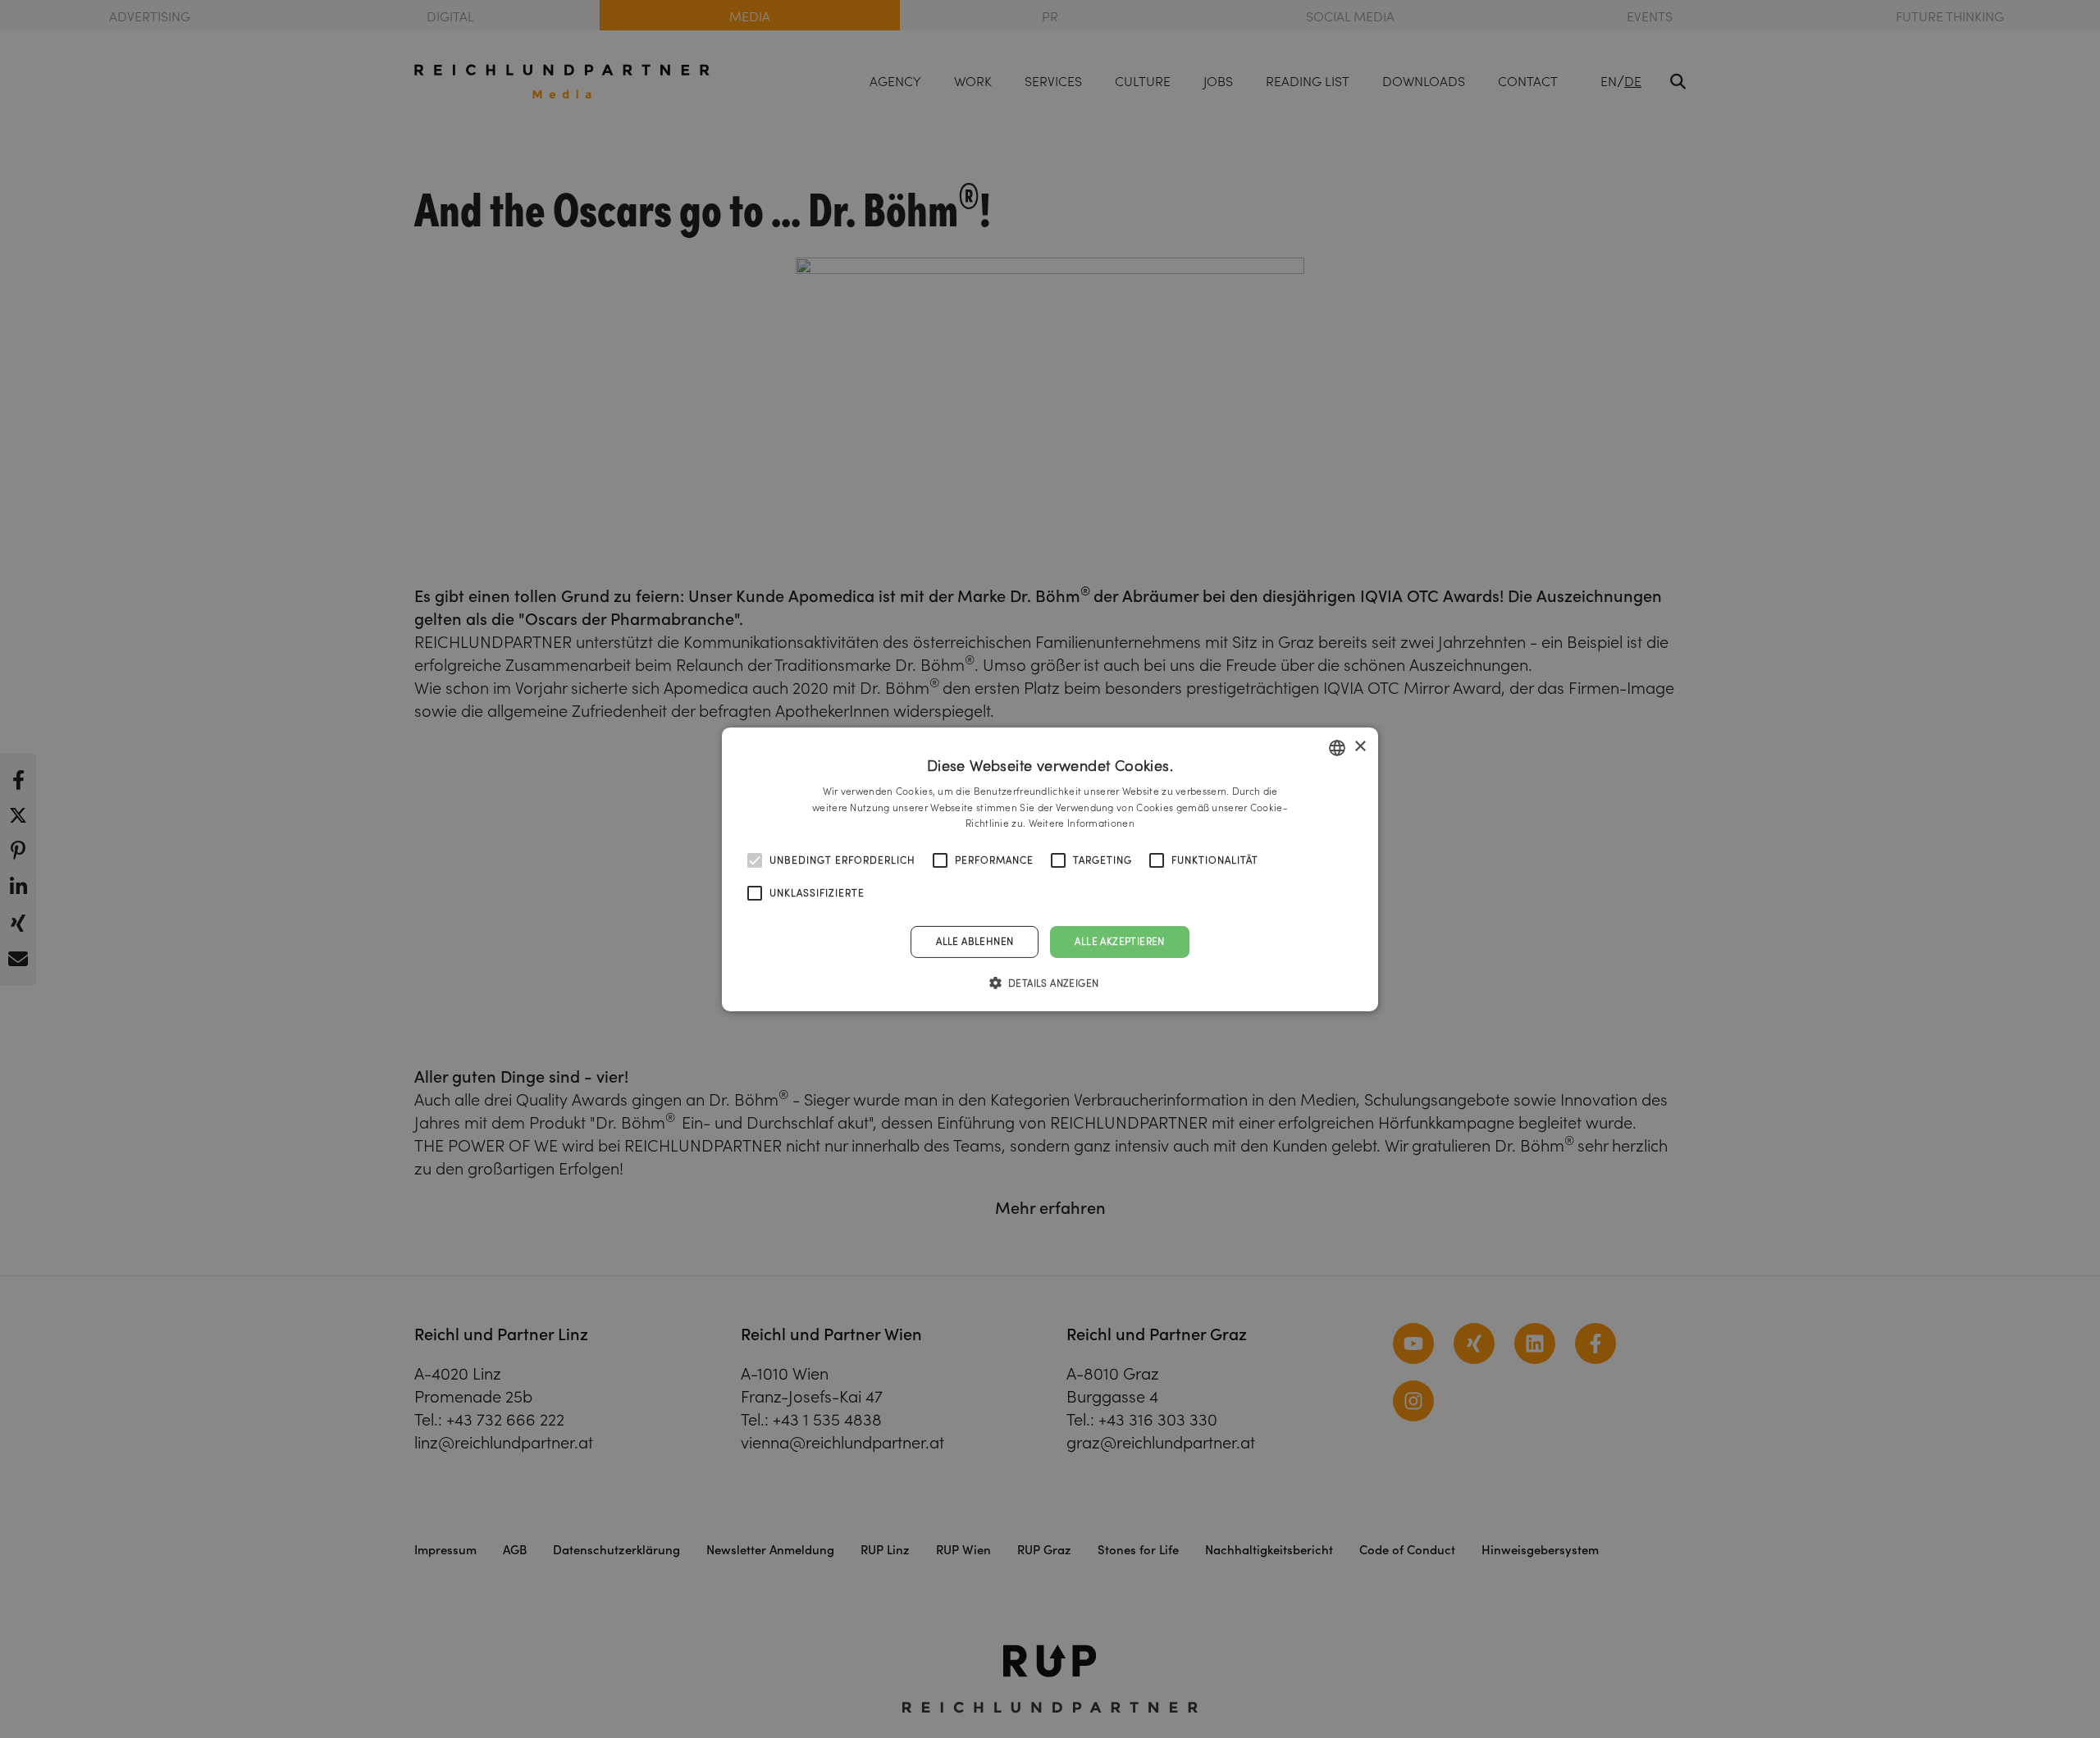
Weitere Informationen (1082, 823)
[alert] (1050, 869)
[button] (1050, 983)
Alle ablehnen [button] (975, 941)
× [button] (1360, 747)
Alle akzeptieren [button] (1119, 941)
